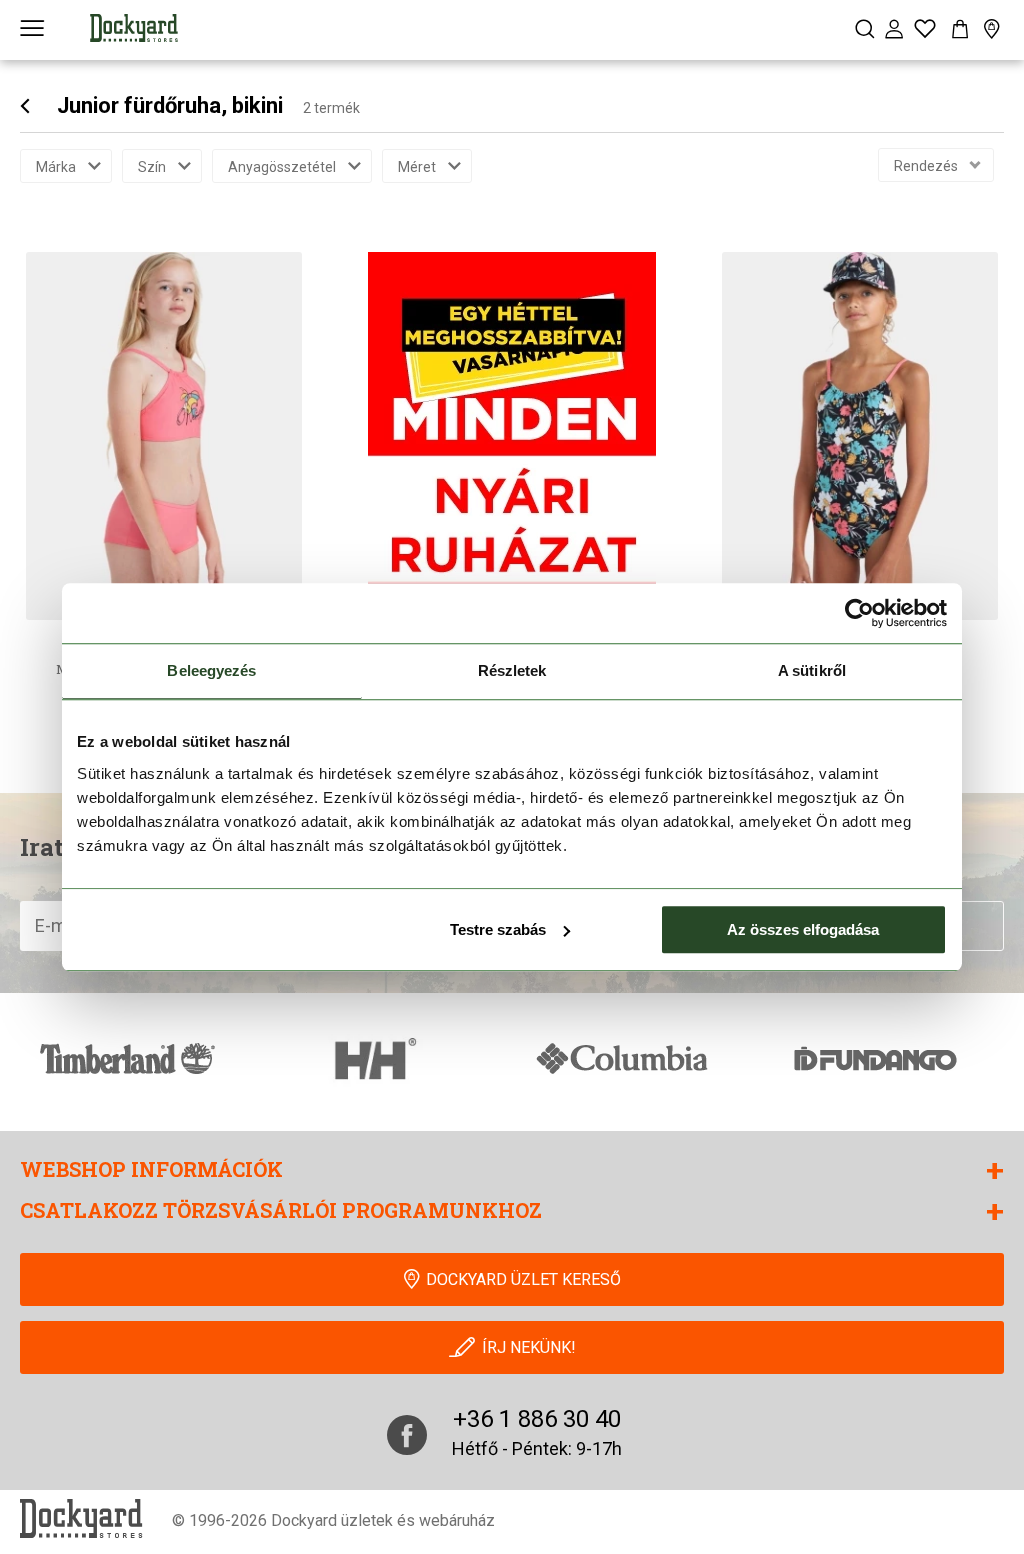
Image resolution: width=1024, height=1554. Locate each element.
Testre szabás (498, 929)
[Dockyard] (134, 28)
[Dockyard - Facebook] (407, 1435)
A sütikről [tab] (812, 670)
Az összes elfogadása (803, 929)
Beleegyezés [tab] (211, 670)
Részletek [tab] (512, 670)
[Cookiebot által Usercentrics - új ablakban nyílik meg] (859, 613)
